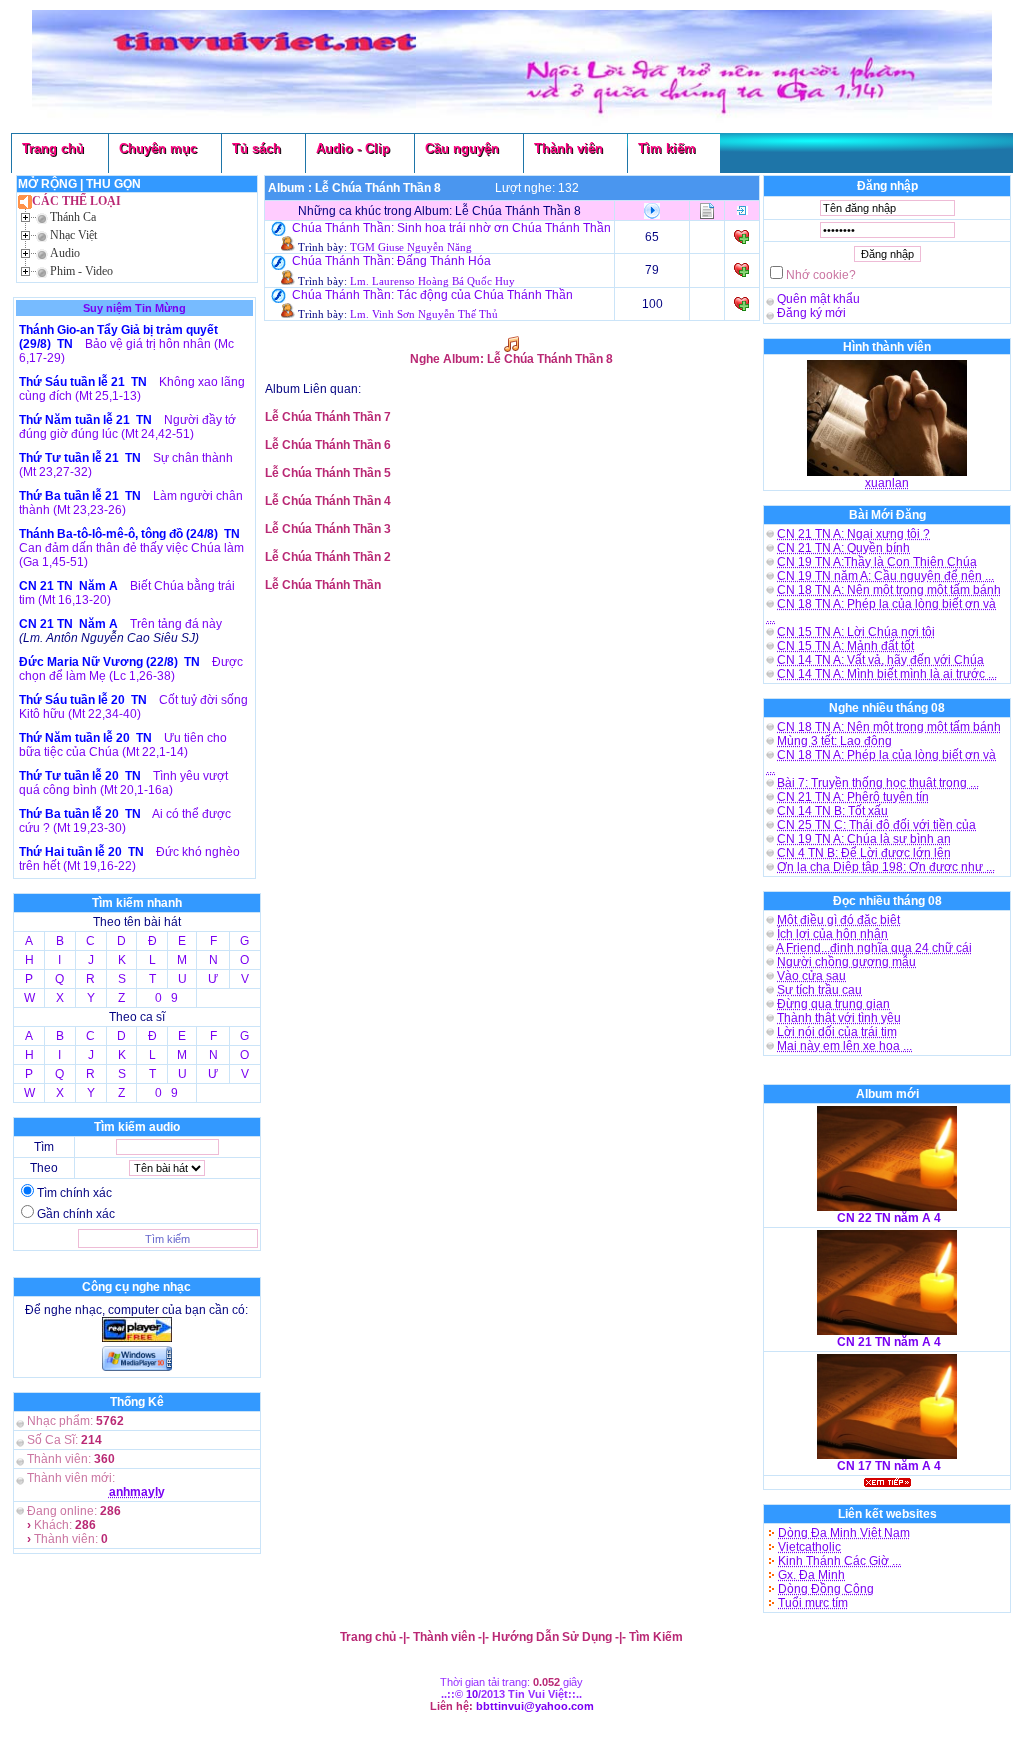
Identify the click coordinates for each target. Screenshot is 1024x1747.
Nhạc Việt (73, 235)
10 (472, 1694)
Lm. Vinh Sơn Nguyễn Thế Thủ (424, 314)
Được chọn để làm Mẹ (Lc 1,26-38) (131, 669)
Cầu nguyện (462, 148)
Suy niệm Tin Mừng (134, 308)
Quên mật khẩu (818, 299)
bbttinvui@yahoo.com (535, 1706)
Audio (65, 253)
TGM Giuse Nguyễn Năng (411, 247)
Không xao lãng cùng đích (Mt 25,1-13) (132, 389)
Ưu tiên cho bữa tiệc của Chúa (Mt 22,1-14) (123, 745)
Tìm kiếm (667, 148)
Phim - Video (81, 271)
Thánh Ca (73, 217)
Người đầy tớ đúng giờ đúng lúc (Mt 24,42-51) (127, 427)
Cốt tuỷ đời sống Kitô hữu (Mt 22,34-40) (133, 707)
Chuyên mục (158, 148)
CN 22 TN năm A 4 (889, 1218)
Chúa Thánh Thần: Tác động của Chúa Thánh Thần (432, 295)
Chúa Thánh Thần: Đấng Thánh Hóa (391, 261)
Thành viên (568, 148)
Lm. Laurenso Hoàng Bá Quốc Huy (432, 281)
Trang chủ (53, 148)
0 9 (166, 998)
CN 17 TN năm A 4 (889, 1466)
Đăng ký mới (811, 313)
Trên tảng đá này (176, 624)
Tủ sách (256, 148)
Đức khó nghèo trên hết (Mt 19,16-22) (129, 859)
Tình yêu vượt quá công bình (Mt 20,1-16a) (123, 783)
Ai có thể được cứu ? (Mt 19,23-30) (125, 821)
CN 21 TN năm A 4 (889, 1342)
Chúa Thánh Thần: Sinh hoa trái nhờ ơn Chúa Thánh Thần (451, 228)
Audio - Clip (353, 148)
